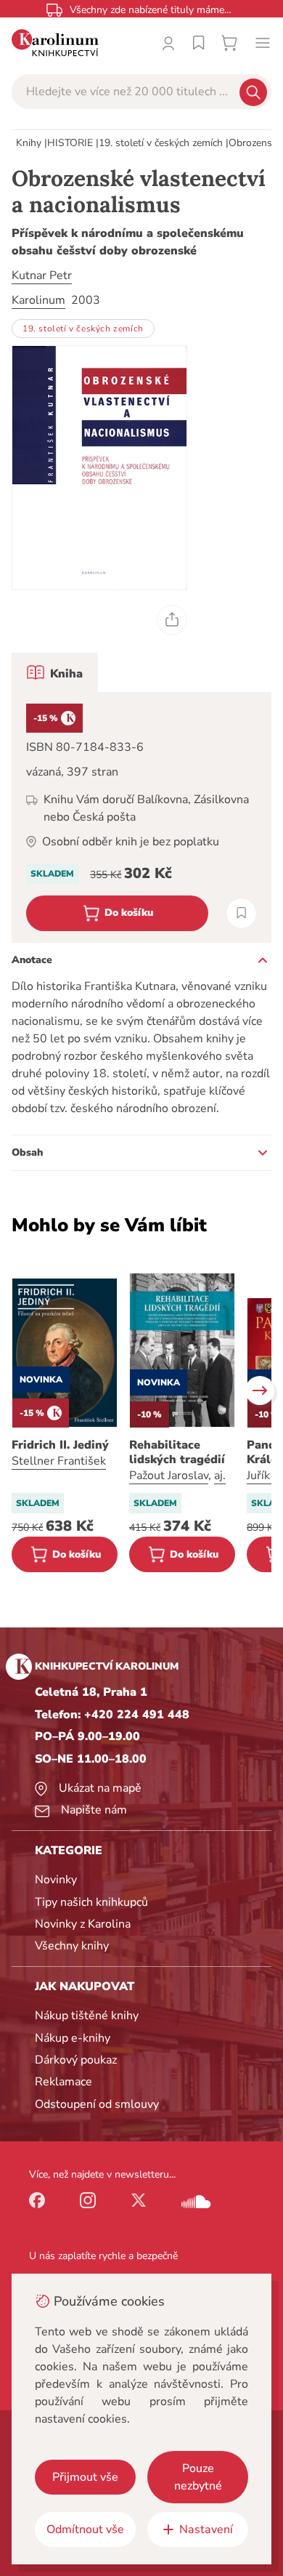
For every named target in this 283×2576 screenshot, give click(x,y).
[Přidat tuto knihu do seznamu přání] (241, 913)
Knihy (29, 143)
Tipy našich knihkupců (91, 1902)
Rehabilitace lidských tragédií (177, 1452)
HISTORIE (70, 143)
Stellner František (59, 1461)
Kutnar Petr (42, 275)
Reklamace (63, 2082)
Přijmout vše (85, 2477)
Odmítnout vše (85, 2529)
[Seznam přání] (199, 43)
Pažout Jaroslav (169, 1476)
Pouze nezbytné (198, 2477)
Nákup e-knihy (73, 2038)
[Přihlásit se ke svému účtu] (168, 43)
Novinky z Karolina (83, 1924)
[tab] (55, 672)
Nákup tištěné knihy (87, 2016)
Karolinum (38, 300)
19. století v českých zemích (161, 143)
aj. (220, 1476)
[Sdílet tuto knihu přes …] (172, 620)
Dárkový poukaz (76, 2060)
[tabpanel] (141, 817)
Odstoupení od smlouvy (97, 2104)
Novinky (56, 1880)
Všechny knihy (72, 1946)
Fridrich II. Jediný (60, 1445)
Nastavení (206, 2529)
